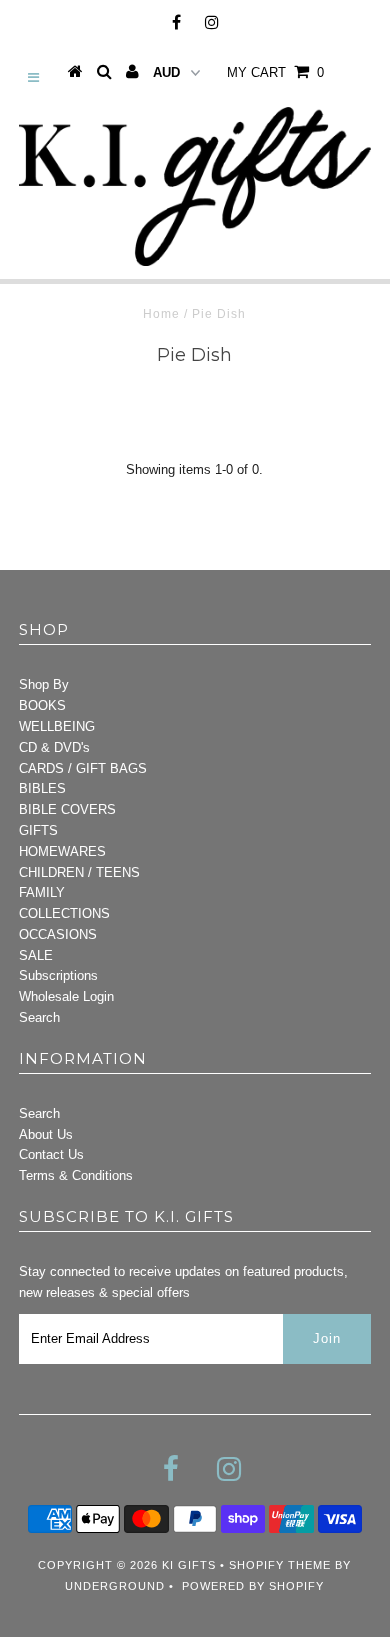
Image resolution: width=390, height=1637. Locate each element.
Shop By (44, 684)
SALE (36, 955)
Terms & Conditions (76, 1175)
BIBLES (42, 788)
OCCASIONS (58, 934)
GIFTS (38, 830)
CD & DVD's (54, 747)
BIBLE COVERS (67, 809)
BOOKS (42, 705)
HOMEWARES (62, 851)
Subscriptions (58, 975)
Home (161, 314)
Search (39, 1017)
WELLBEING (57, 726)
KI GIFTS (189, 1565)
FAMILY (42, 892)
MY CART (275, 72)
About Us (46, 1134)
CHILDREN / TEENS (79, 872)
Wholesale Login (66, 996)
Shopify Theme (280, 1565)
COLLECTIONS (64, 913)
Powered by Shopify (253, 1586)
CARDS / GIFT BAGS (83, 768)
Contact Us (51, 1154)
